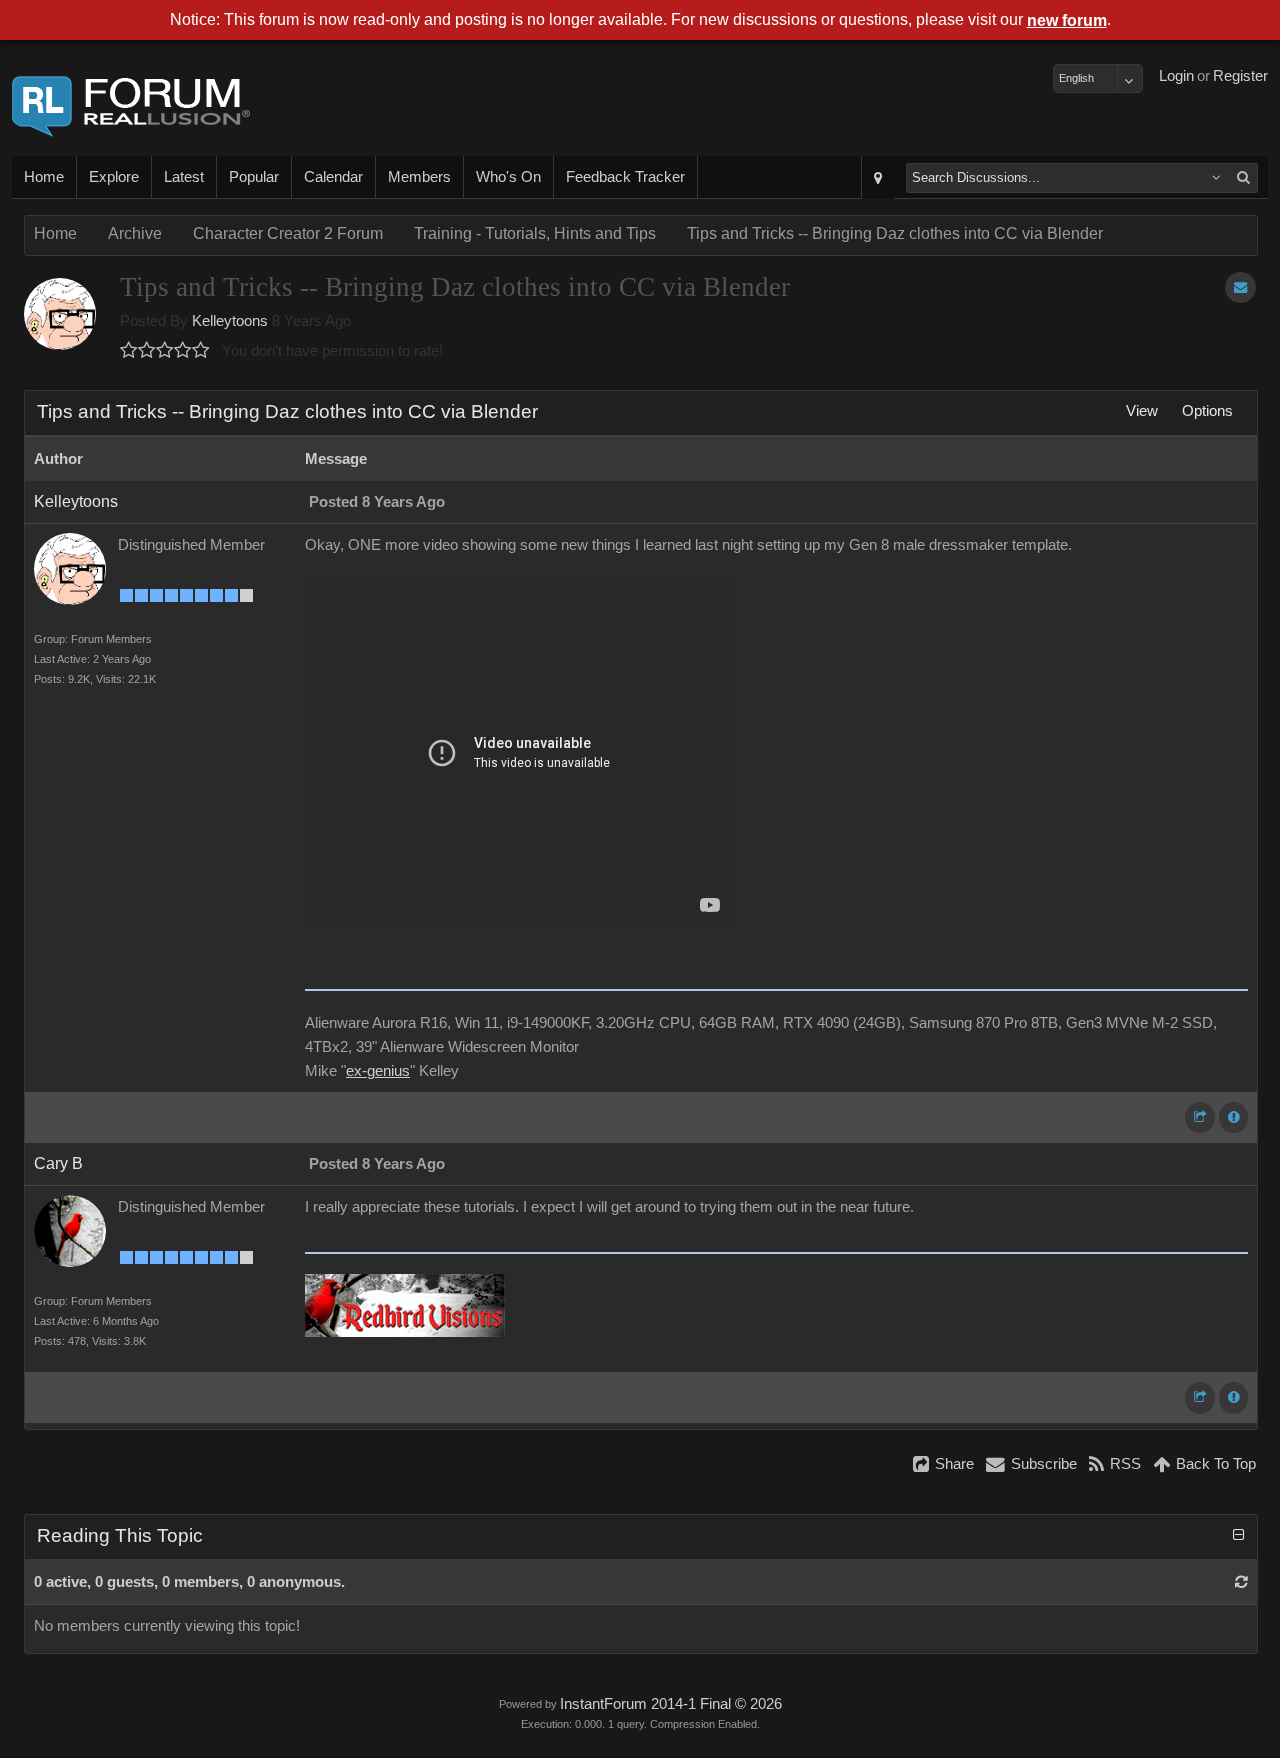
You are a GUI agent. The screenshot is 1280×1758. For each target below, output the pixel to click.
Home (44, 177)
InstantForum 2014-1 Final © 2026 (671, 1704)
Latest (184, 177)
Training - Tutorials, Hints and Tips (535, 233)
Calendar (333, 177)
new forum (1067, 20)
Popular (254, 177)
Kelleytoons (230, 321)
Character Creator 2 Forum (288, 233)
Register (1240, 76)
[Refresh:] (1241, 1582)
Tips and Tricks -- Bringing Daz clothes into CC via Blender (895, 233)
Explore (114, 177)
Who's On (508, 177)
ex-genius (378, 1071)
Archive (135, 233)
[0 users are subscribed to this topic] (1240, 287)
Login (1176, 76)
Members (419, 177)
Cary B (58, 1163)
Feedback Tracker (625, 177)
